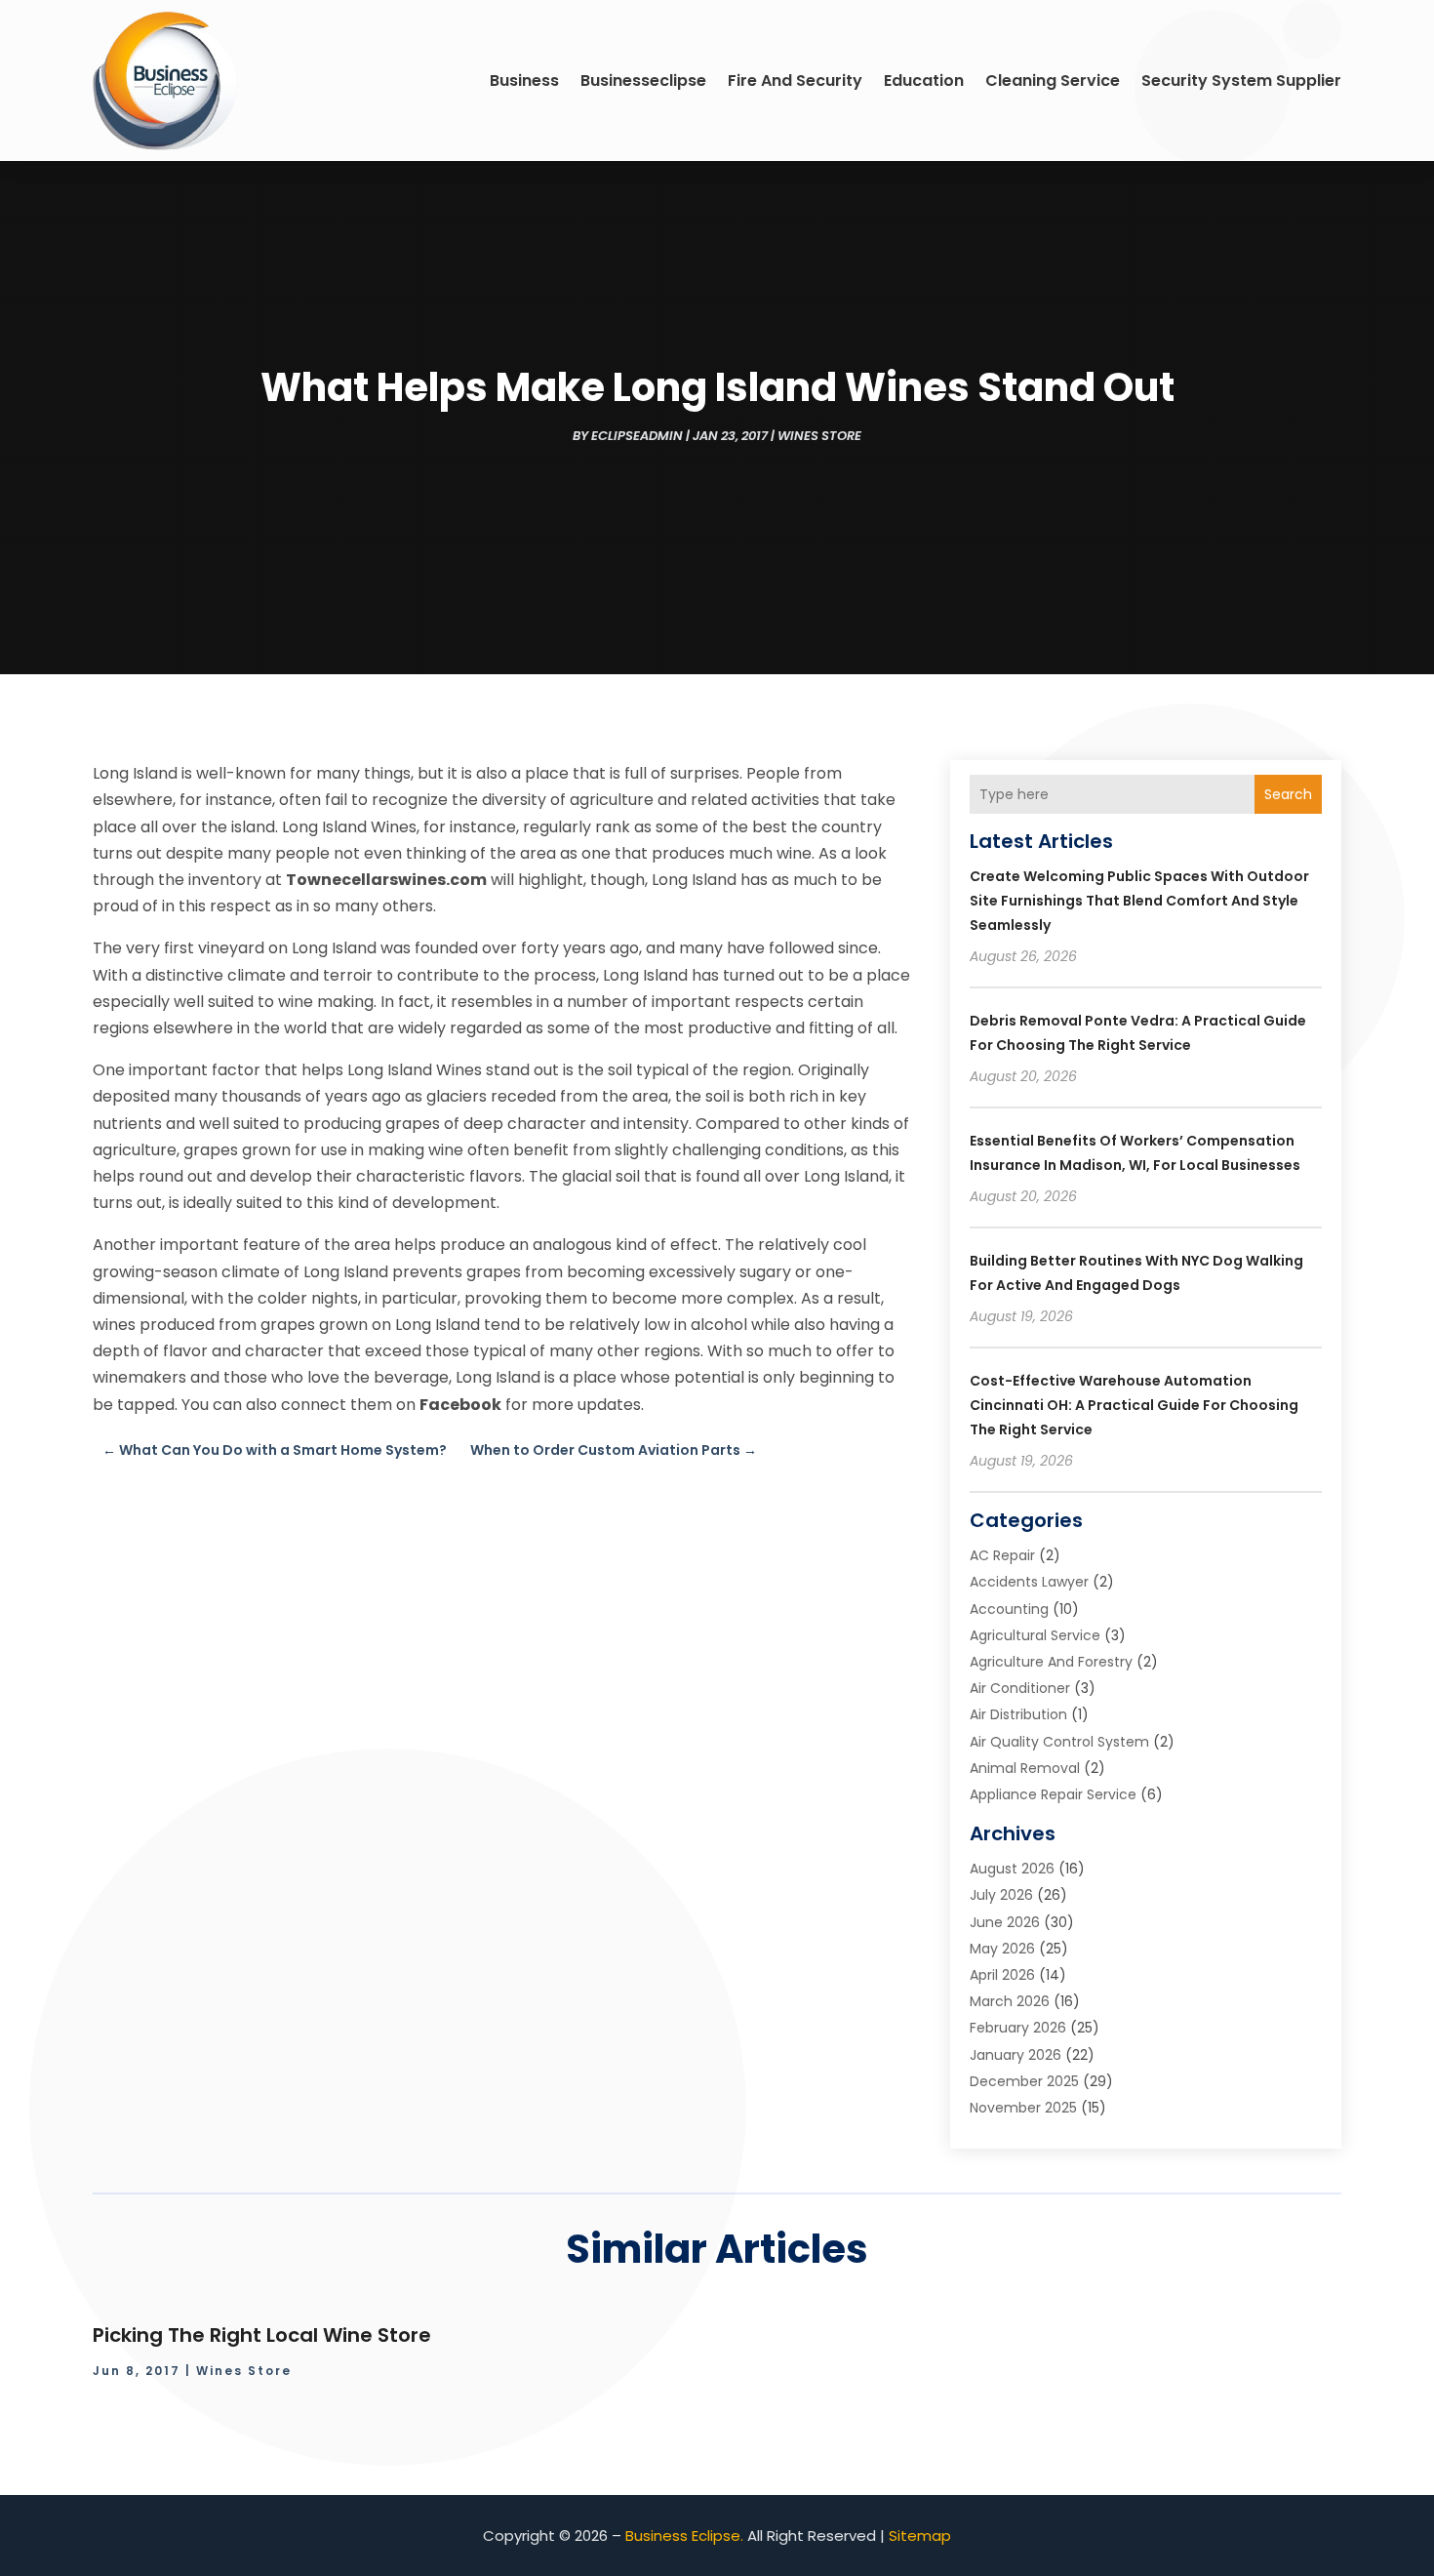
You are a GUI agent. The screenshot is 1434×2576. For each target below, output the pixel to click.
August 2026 (1012, 1869)
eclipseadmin (637, 436)
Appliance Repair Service (1053, 1794)
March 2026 (1010, 2001)
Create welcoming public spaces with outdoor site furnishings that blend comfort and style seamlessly (1139, 901)
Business (524, 80)
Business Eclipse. (684, 2536)
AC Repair (1002, 1555)
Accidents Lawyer (1029, 1582)
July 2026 (1001, 1895)
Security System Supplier (1241, 80)
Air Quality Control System (1059, 1742)
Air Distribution (1018, 1714)
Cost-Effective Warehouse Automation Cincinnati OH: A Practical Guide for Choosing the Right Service (1134, 1405)
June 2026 (1005, 1922)
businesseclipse (643, 80)
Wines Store (819, 436)
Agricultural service (1035, 1635)
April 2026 (1002, 1975)
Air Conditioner (1020, 1688)
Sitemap (920, 2536)
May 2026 (1002, 1949)
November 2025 (1023, 2108)
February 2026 (1018, 2028)
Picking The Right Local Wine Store (262, 2335)
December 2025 (1024, 2081)
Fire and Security (795, 80)
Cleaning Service (1053, 80)
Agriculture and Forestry (1051, 1662)
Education (924, 80)
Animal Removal (1025, 1768)
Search (1288, 794)
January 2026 (1016, 2055)
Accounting (1009, 1609)
